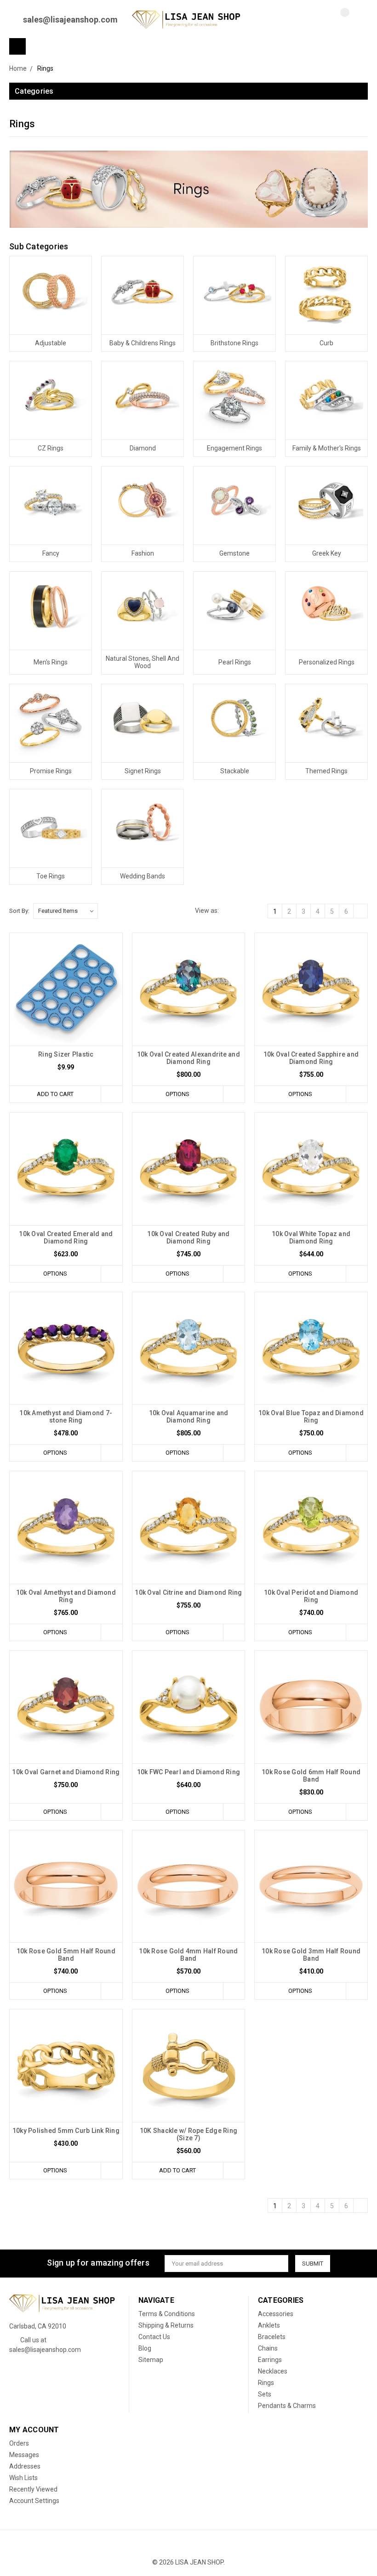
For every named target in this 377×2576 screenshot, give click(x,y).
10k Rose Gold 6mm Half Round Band (311, 1776)
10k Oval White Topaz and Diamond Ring (311, 1237)
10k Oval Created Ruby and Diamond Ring (188, 1237)
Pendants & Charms (287, 2406)
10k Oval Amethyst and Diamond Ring (66, 1596)
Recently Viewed (33, 2489)
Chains (268, 2348)
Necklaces (273, 2371)
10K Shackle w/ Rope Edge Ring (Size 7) (188, 2134)
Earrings (270, 2360)
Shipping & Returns (166, 2325)
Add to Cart (55, 1094)
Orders (19, 2443)
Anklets (269, 2325)
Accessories (276, 2314)
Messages (24, 2455)
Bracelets (272, 2337)
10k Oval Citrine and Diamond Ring (188, 1592)
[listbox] (66, 911)
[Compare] (338, 20)
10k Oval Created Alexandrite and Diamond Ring (188, 1058)
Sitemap (151, 2360)
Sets (265, 2394)
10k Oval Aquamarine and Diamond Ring (189, 1417)
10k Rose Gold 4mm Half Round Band (188, 1955)
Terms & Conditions (167, 2314)
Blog (145, 2348)
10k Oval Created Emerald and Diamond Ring (66, 1237)
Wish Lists (23, 2478)
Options (177, 1094)
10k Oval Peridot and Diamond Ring (311, 1596)
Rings (266, 2383)
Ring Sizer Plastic (66, 1054)
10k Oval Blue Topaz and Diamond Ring (311, 1417)
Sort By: (19, 911)
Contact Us (154, 2337)
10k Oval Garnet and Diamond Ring (66, 1772)
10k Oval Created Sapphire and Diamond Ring (311, 1058)
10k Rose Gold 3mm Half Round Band (311, 1955)
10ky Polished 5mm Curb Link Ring (66, 2131)
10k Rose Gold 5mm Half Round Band (66, 1955)
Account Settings (34, 2501)
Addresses (25, 2466)
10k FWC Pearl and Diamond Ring (189, 1772)
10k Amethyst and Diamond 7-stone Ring (66, 1417)
